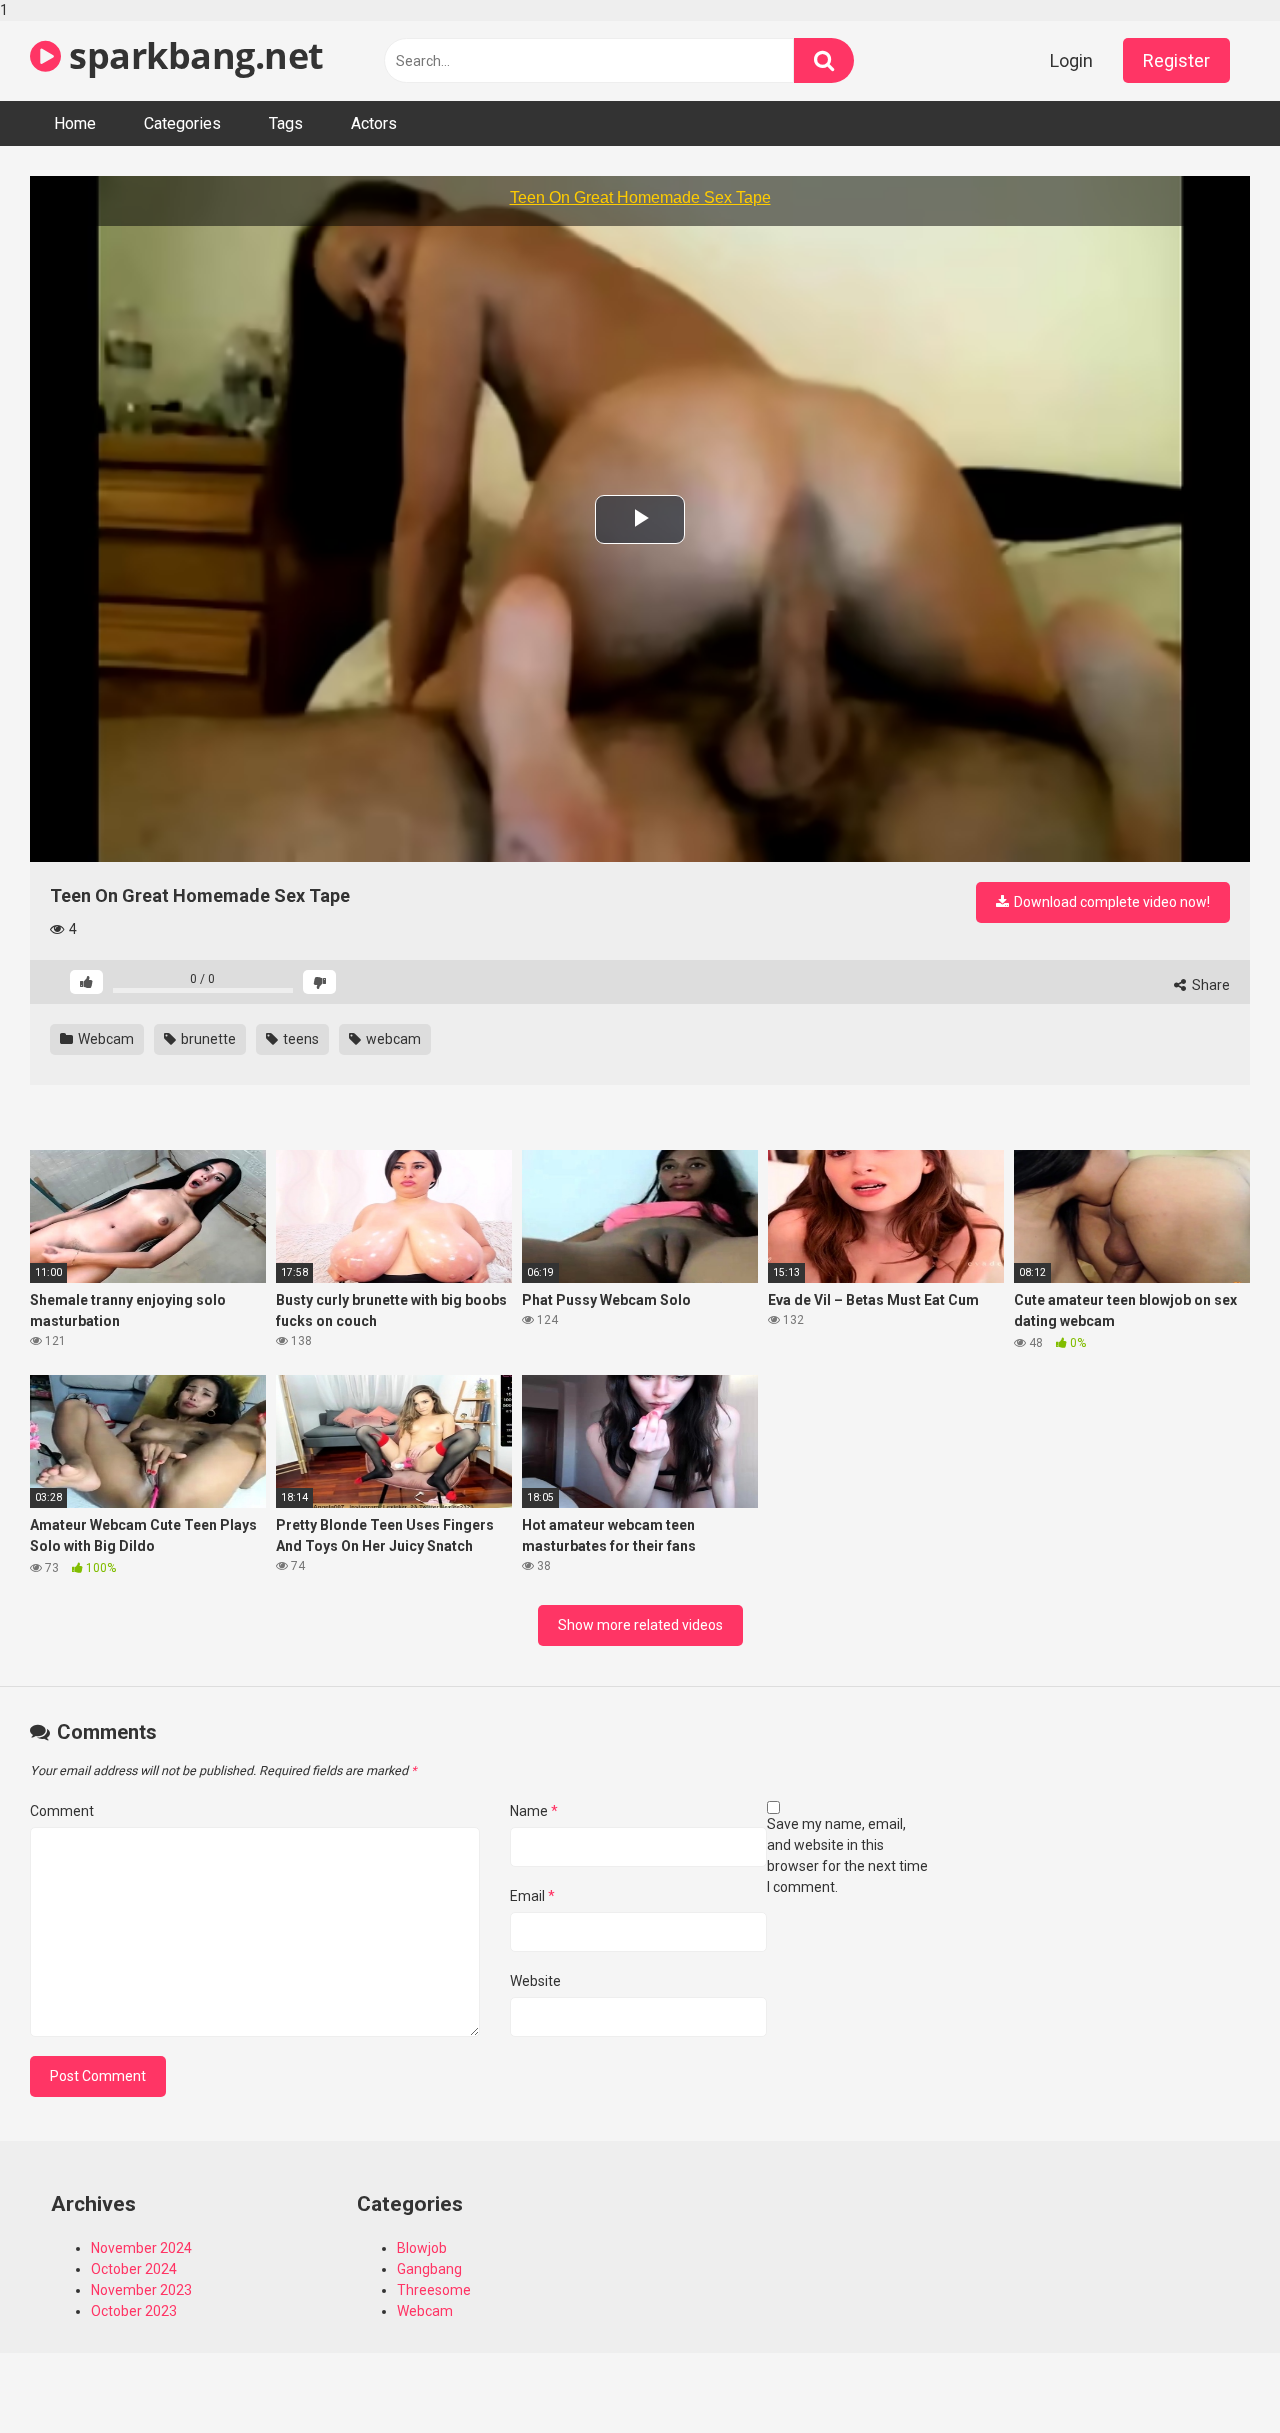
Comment (62, 1811)
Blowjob (422, 2248)
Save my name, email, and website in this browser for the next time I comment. (847, 1855)
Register (1176, 60)
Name (534, 1811)
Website (535, 1981)
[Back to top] (1213, 2376)
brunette (207, 1039)
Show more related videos (640, 1625)
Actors (374, 123)
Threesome (434, 2290)
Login (1071, 60)
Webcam (104, 1039)
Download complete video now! (1110, 902)
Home (75, 123)
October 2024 (134, 2269)
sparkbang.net (192, 55)
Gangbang (429, 2269)
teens (299, 1039)
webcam (392, 1039)
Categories (182, 123)
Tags (286, 123)
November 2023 (141, 2290)
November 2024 (141, 2248)
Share (1209, 985)
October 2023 (134, 2311)
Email (532, 1896)
